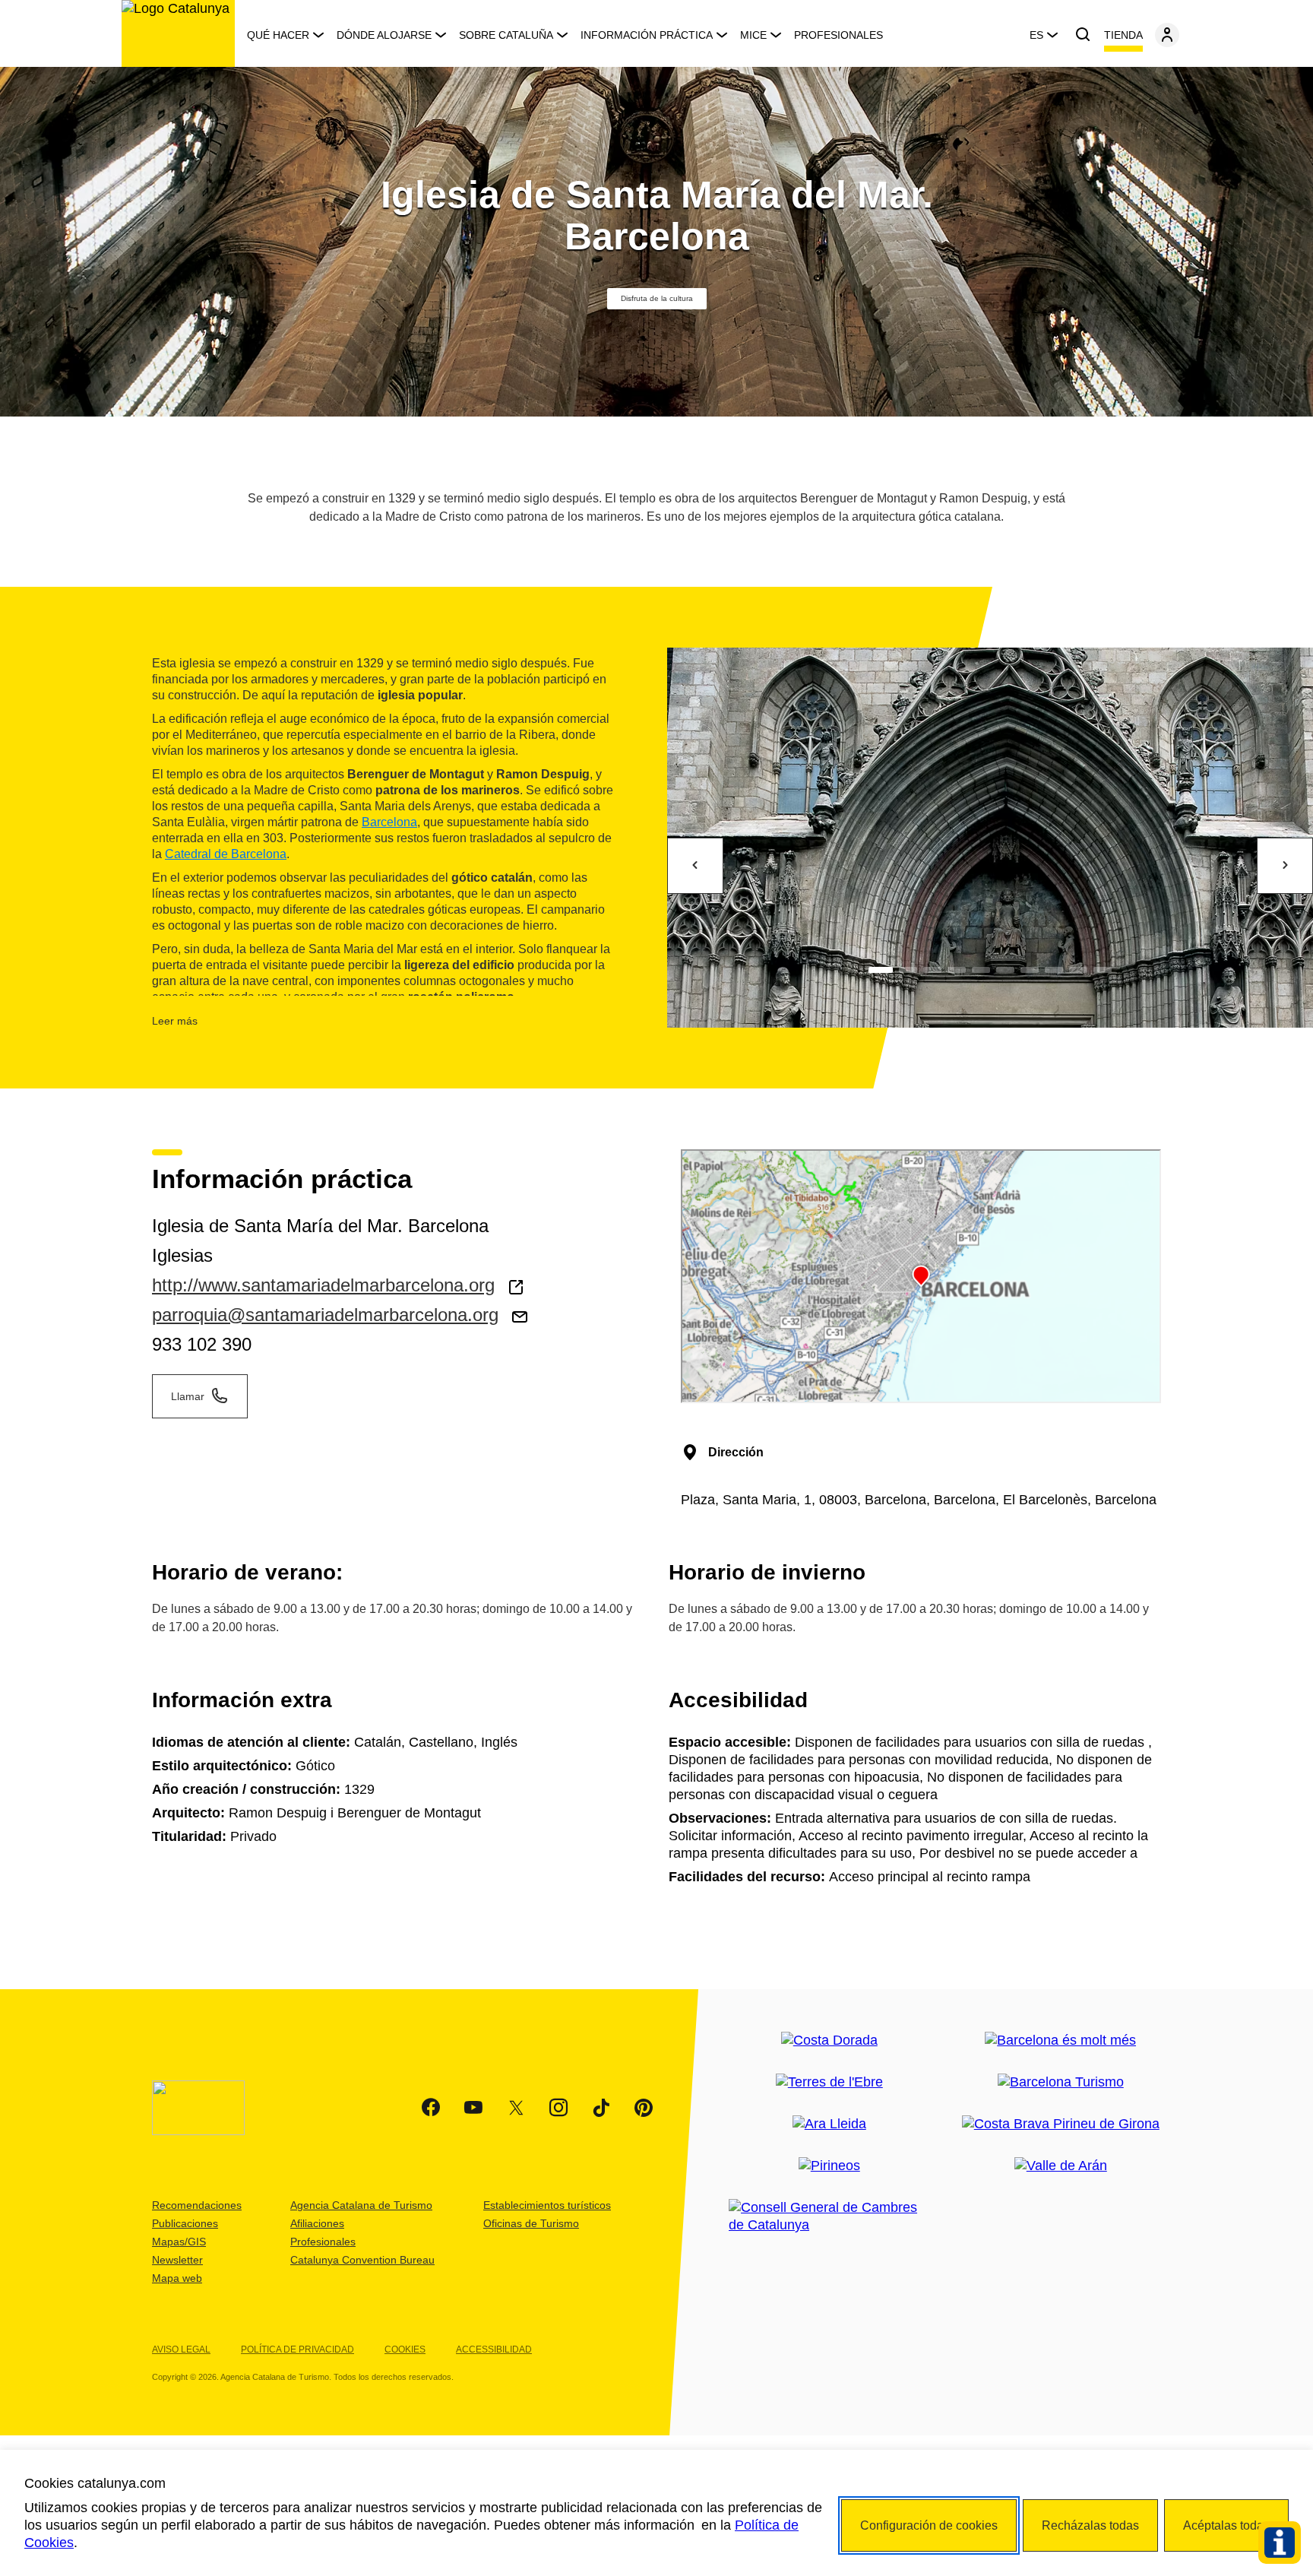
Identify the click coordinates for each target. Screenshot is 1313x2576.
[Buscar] (1083, 35)
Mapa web (177, 2278)
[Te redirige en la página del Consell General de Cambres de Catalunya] (829, 2216)
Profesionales (838, 35)
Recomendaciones (197, 2205)
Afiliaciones (317, 2223)
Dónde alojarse (384, 35)
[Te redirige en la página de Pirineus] (829, 2166)
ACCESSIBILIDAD (494, 2349)
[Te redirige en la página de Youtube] (473, 2108)
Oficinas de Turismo (531, 2223)
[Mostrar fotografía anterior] (695, 866)
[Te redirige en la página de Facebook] (431, 2108)
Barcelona (389, 822)
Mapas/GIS (179, 2242)
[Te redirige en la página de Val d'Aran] (1061, 2166)
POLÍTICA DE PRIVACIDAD (297, 2349)
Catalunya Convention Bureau (362, 2260)
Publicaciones (185, 2223)
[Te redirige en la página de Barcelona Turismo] (1061, 2082)
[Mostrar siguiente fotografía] (1285, 866)
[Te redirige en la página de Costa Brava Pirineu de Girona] (1061, 2124)
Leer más (175, 1021)
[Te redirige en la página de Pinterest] (644, 2108)
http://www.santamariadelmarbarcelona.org (323, 1285)
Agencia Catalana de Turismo (361, 2205)
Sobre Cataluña (506, 35)
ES (1036, 35)
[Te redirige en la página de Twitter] (516, 2108)
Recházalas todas (1090, 2525)
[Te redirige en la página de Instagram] (558, 2108)
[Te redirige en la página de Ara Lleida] (829, 2124)
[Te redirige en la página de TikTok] (601, 2108)
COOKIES (405, 2349)
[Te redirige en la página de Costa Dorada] (829, 2041)
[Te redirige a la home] (178, 33)
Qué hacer (278, 35)
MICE (753, 35)
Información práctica (647, 35)
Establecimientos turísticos (547, 2205)
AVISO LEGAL (181, 2349)
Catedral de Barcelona (226, 854)
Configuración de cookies (929, 2525)
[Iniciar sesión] (1167, 35)
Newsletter (177, 2260)
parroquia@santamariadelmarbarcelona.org (325, 1315)
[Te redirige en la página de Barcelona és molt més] (1060, 2041)
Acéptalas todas (1226, 2525)
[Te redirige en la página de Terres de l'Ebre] (829, 2082)
